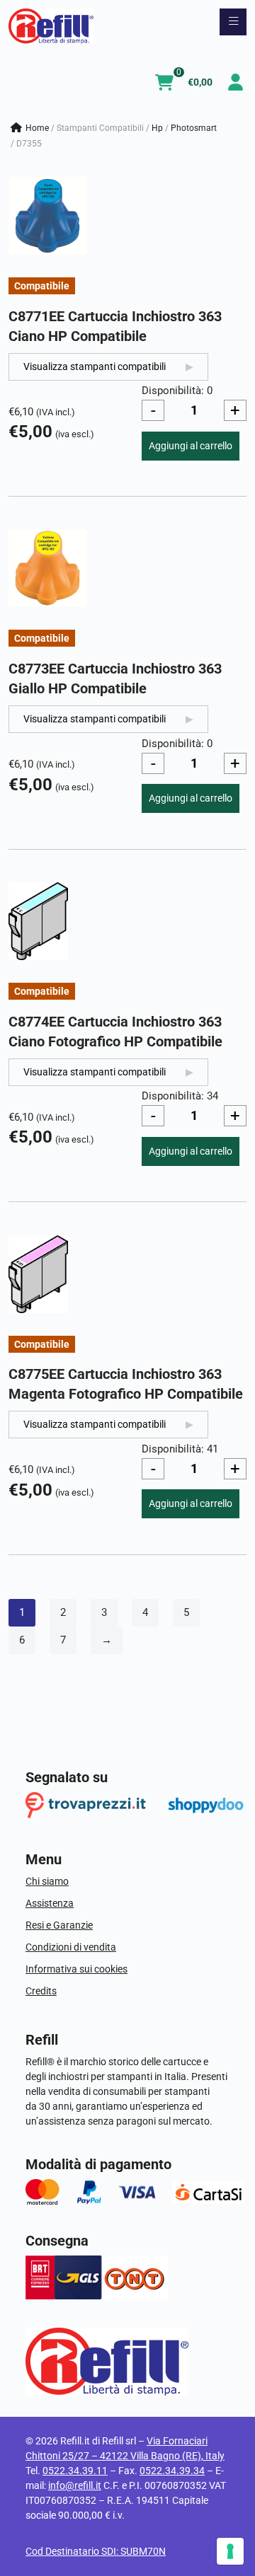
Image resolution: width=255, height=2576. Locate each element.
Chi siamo (47, 1881)
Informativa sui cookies (76, 1969)
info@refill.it (75, 2485)
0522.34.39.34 (172, 2471)
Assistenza (50, 1903)
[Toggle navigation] (233, 22)
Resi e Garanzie (59, 1925)
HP (157, 128)
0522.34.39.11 (75, 2471)
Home (37, 128)
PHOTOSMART (194, 128)
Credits (41, 1991)
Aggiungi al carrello (191, 446)
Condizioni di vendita (71, 1947)
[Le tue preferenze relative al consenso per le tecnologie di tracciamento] (230, 2551)
